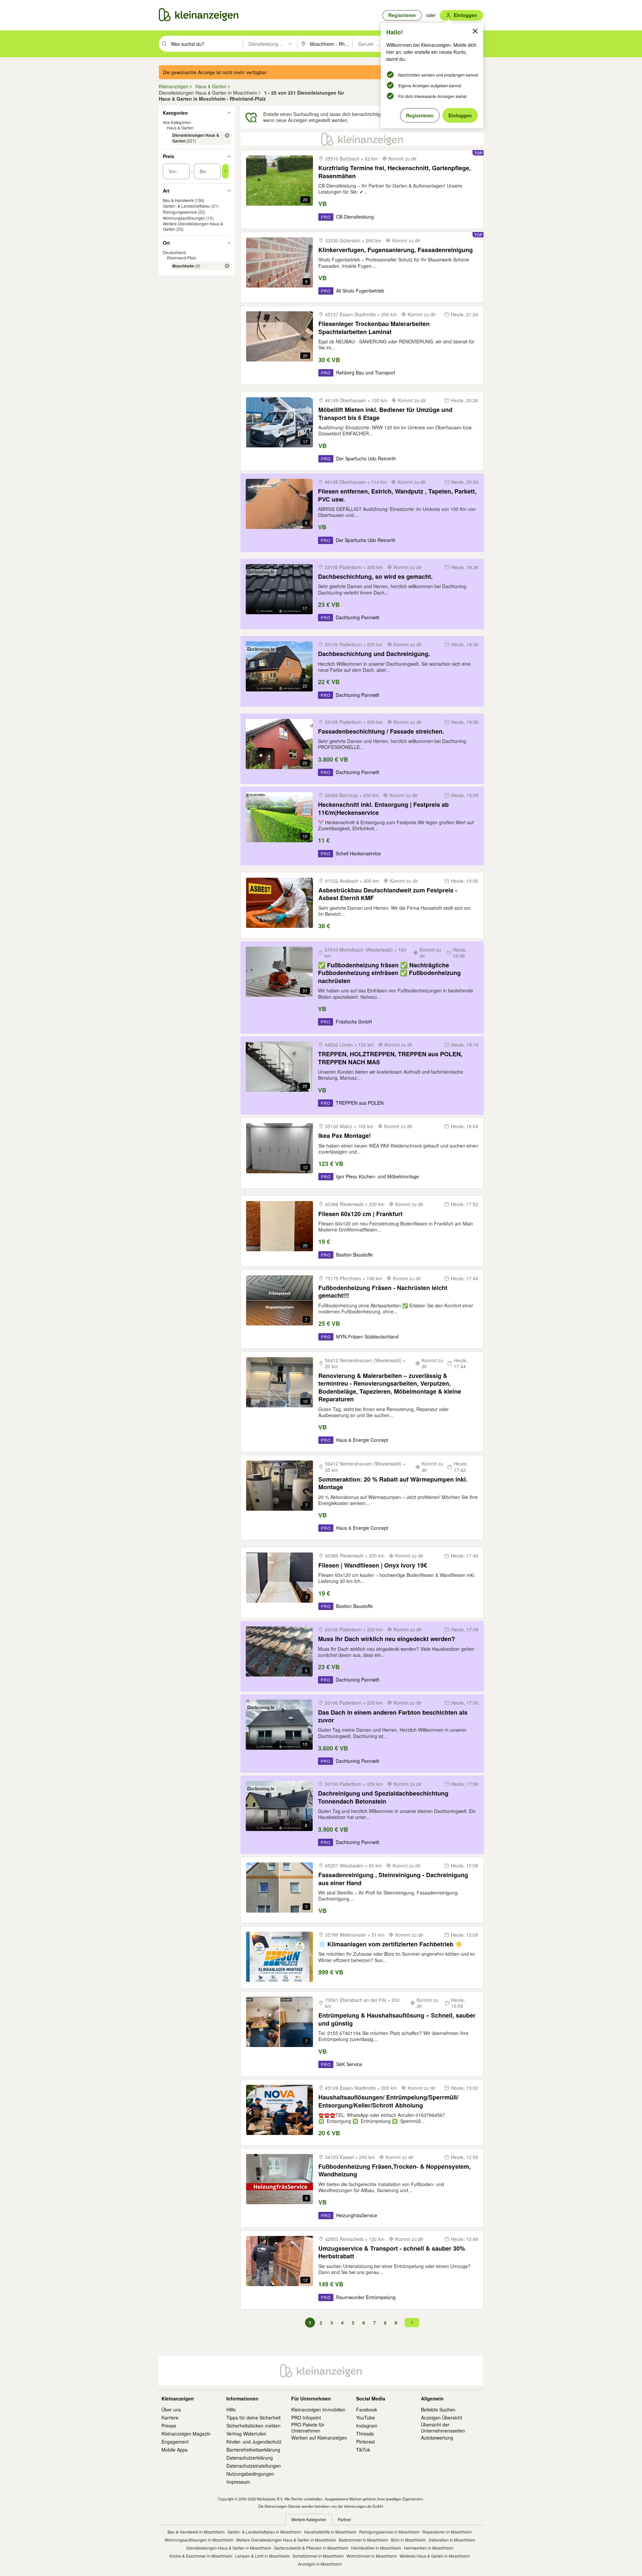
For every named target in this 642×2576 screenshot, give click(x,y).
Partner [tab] (344, 2519)
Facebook (367, 2409)
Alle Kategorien (177, 122)
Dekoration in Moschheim (452, 2540)
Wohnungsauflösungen (184, 218)
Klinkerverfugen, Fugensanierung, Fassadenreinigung (396, 250)
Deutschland (174, 253)
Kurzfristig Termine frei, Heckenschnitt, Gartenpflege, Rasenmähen (395, 172)
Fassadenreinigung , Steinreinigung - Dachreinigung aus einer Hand (393, 1879)
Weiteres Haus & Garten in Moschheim (435, 2556)
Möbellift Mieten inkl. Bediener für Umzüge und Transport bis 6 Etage (385, 414)
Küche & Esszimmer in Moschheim (201, 2556)
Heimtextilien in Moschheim (376, 2548)
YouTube (365, 2418)
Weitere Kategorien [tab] (309, 2519)
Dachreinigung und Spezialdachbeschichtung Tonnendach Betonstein (383, 1797)
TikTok (363, 2450)
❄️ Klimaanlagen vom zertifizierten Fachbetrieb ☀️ (390, 1944)
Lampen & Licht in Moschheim (262, 2556)
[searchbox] (206, 44)
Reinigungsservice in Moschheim (389, 2532)
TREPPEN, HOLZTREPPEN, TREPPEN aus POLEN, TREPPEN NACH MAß (390, 1058)
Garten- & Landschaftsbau (187, 206)
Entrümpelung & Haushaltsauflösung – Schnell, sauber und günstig (397, 2019)
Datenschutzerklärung (250, 2458)
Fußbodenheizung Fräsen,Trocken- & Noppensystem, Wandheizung (395, 2171)
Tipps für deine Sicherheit (253, 2418)
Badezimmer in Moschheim (363, 2540)
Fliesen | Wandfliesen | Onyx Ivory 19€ (373, 1565)
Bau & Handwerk (178, 200)
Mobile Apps (175, 2450)
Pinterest (365, 2442)
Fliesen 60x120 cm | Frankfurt (360, 1214)
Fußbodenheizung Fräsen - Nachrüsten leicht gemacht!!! (383, 1292)
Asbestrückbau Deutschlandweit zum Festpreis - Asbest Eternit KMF (388, 894)
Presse (169, 2426)
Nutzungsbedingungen (250, 2474)
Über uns (171, 2409)
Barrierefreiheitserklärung (253, 2450)
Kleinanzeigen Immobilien (318, 2409)
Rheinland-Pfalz (182, 258)
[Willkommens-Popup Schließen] (475, 31)
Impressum (238, 2482)
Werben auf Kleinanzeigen (319, 2438)
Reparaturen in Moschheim (447, 2532)
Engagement (175, 2442)
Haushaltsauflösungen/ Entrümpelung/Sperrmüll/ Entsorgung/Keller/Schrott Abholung (388, 2101)
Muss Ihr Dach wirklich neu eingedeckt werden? (387, 1639)
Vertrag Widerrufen (246, 2434)
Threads (365, 2434)
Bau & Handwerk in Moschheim (196, 2532)
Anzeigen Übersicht (442, 2418)
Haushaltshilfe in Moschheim (330, 2532)
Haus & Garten (180, 128)
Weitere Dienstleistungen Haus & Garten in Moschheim (286, 2540)
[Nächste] (412, 2323)
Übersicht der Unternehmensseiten (443, 2428)
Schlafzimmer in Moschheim (318, 2556)
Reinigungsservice (180, 212)
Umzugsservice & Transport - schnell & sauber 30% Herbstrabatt (392, 2252)
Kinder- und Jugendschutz (254, 2442)
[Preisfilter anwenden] (225, 171)
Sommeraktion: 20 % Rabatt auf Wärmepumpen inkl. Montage (393, 1483)
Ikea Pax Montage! (345, 1136)
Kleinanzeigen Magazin (186, 2434)
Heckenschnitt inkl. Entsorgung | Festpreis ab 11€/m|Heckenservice (383, 809)
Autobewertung (437, 2438)
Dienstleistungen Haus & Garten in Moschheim (229, 2548)
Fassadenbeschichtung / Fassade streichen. (381, 731)
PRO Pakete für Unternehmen (308, 2428)
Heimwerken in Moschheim (429, 2548)
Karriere (170, 2418)
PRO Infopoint (306, 2418)
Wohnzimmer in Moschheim (372, 2556)
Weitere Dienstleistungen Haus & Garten (193, 226)
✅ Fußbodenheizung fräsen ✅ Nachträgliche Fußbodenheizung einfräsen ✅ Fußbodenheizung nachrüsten (389, 973)
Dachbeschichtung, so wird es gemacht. (375, 577)
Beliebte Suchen (438, 2409)
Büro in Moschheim (408, 2540)
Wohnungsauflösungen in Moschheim (199, 2540)
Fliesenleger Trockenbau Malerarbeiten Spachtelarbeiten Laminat (374, 328)
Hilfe (231, 2409)
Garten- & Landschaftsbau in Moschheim (264, 2532)
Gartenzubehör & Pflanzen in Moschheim (311, 2548)
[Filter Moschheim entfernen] (227, 266)
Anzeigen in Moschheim (320, 2564)
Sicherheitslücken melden (253, 2426)
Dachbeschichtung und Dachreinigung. (374, 654)
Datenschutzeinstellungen (254, 2466)
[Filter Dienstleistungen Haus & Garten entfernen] (227, 135)
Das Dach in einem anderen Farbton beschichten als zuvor (393, 1716)
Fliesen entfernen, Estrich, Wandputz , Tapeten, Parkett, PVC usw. (397, 495)
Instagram (367, 2426)
